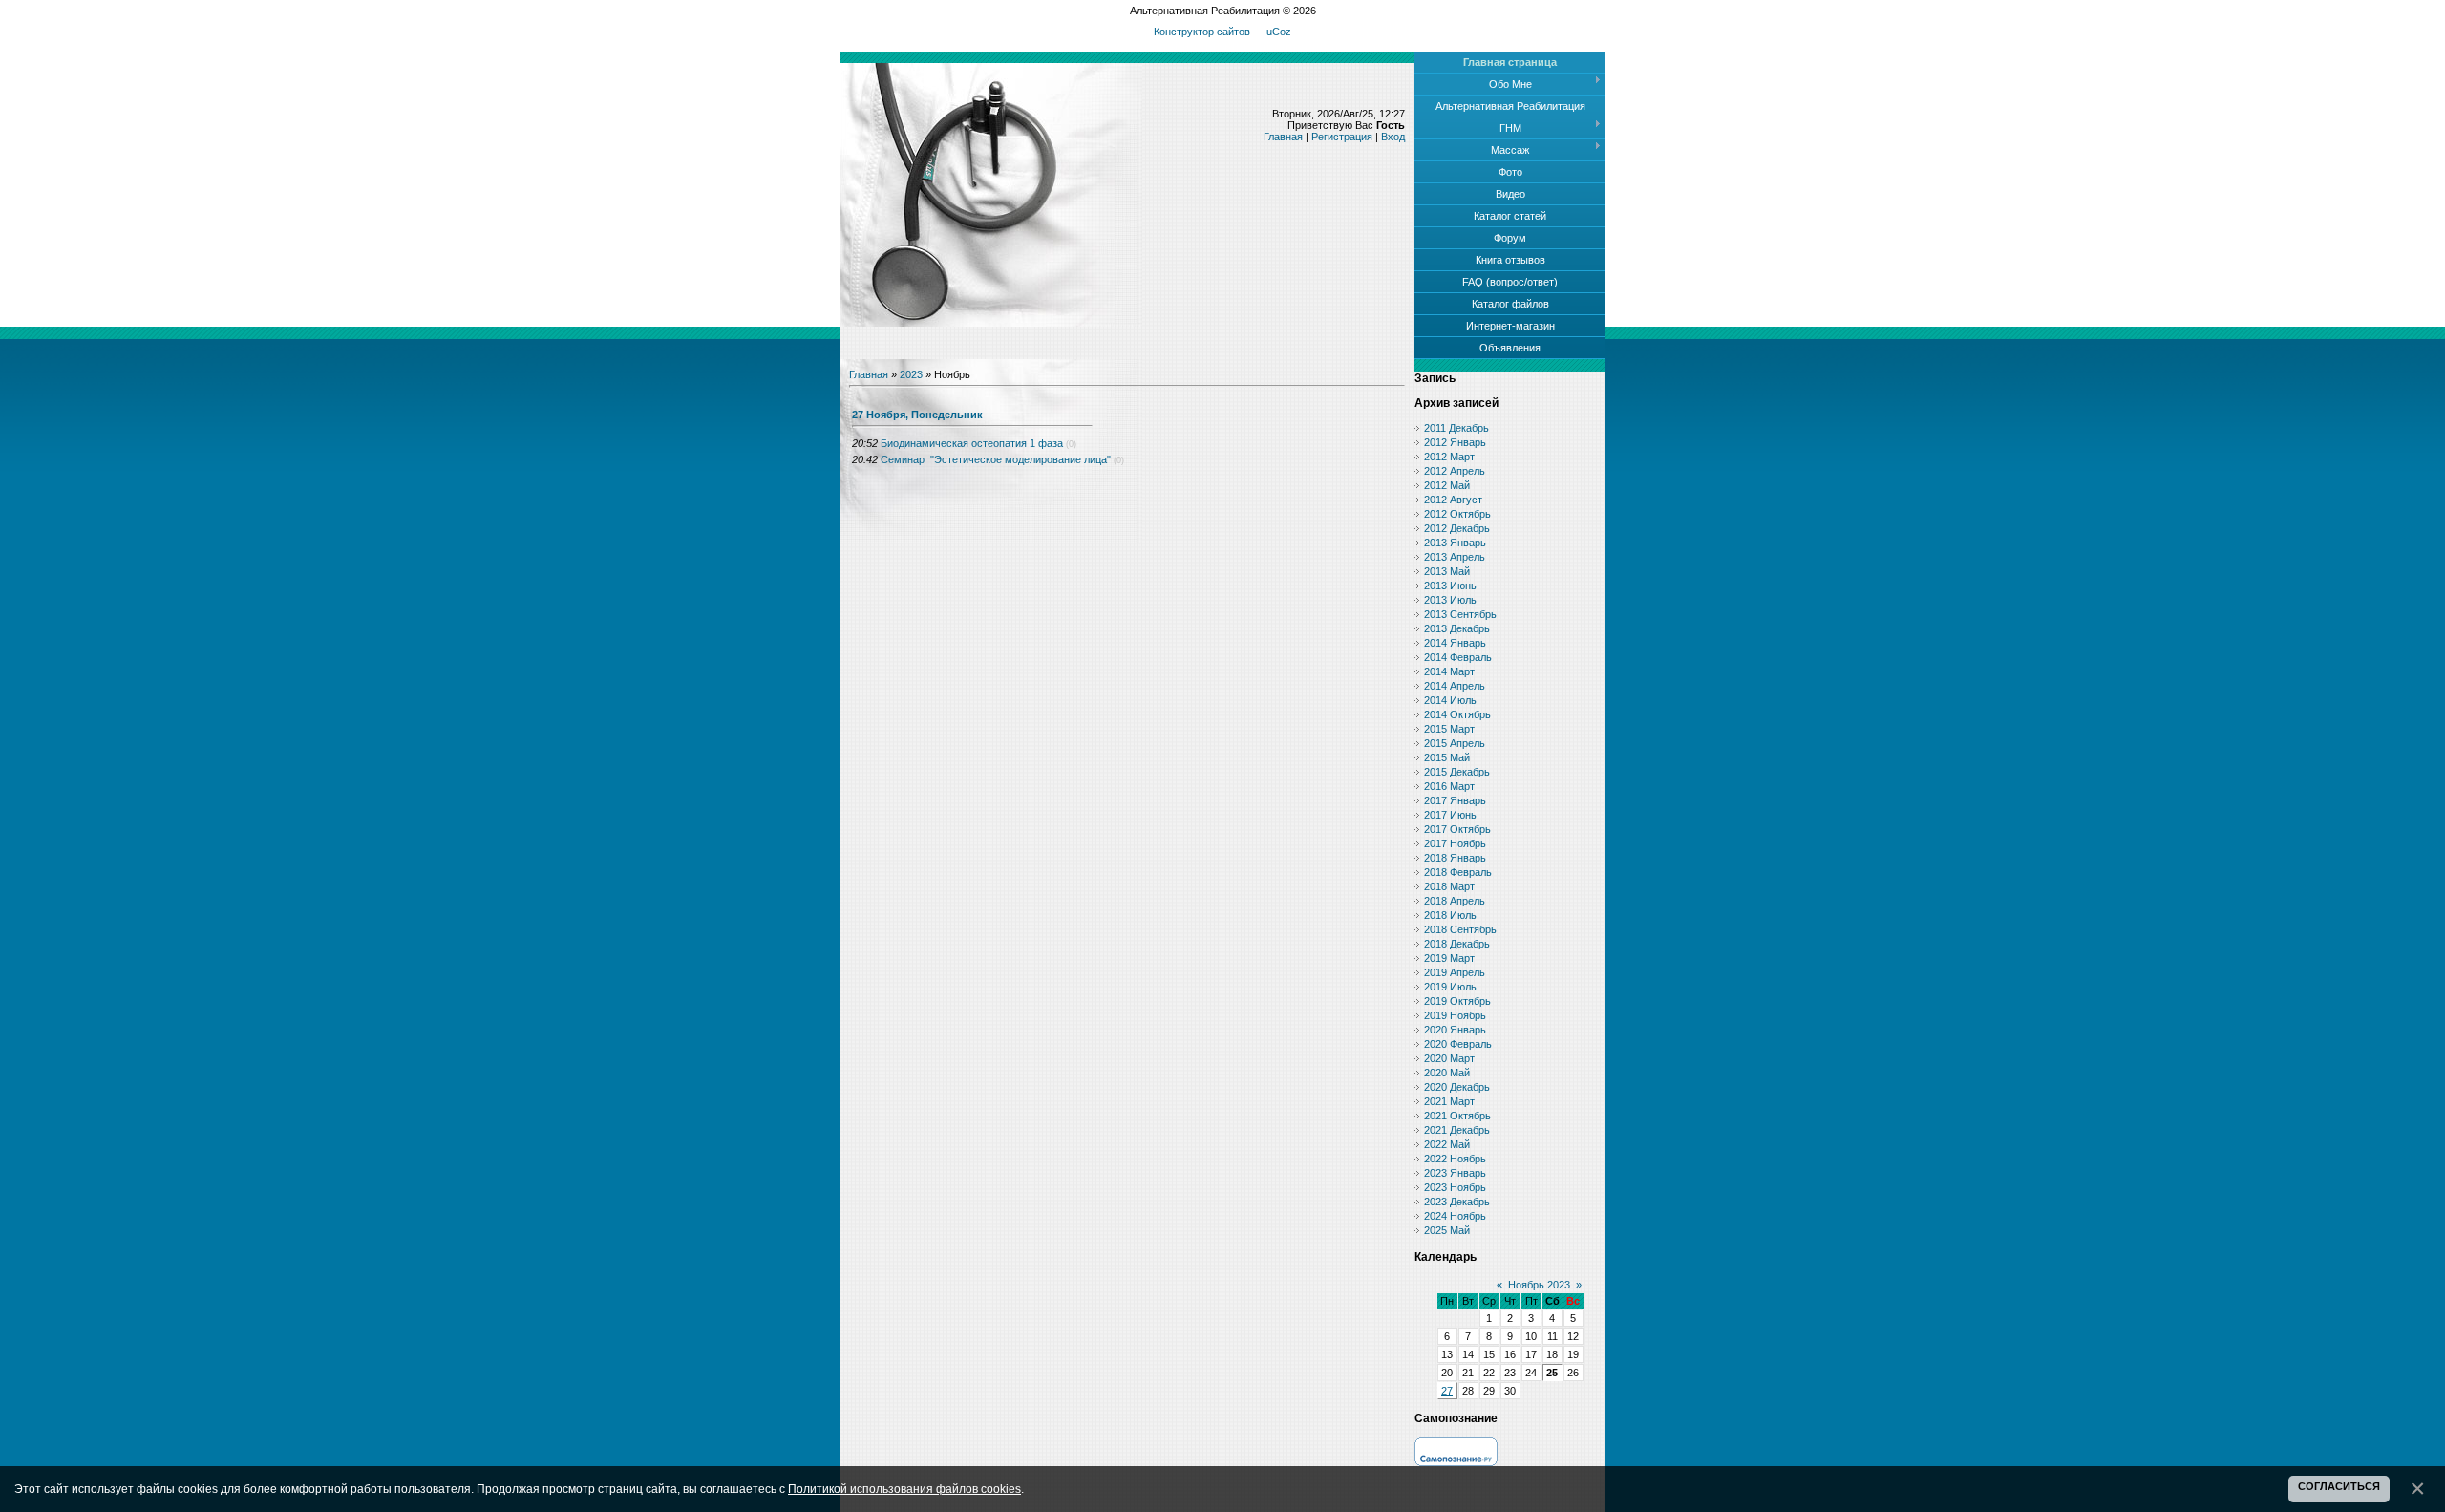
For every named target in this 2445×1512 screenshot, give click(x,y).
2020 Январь (1455, 1030)
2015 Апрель (1455, 743)
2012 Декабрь (1457, 528)
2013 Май (1447, 571)
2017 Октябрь (1457, 829)
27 (1447, 1391)
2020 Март (1449, 1058)
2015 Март (1449, 729)
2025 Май (1447, 1230)
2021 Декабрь (1457, 1130)
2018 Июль (1450, 915)
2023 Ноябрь (1455, 1187)
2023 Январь (1455, 1173)
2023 (911, 374)
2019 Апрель (1455, 972)
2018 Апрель (1455, 901)
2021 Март (1449, 1101)
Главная (1283, 137)
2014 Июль (1450, 700)
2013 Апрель (1455, 557)
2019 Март (1449, 958)
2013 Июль (1450, 600)
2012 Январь (1455, 442)
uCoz (1279, 32)
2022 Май (1447, 1144)
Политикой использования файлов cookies (904, 1489)
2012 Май (1447, 485)
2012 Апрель (1455, 471)
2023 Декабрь (1457, 1202)
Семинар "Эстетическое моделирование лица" (996, 459)
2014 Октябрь (1457, 714)
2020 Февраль (1458, 1044)
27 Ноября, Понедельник (917, 415)
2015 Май (1447, 757)
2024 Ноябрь (1455, 1216)
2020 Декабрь (1457, 1087)
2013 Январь (1455, 543)
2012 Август (1453, 500)
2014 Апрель (1455, 686)
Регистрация (1342, 137)
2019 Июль (1450, 987)
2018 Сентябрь (1460, 929)
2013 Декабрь (1457, 628)
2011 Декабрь (1456, 428)
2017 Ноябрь (1455, 843)
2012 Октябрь (1457, 514)
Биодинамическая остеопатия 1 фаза (972, 443)
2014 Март (1449, 671)
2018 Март (1449, 886)
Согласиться (2339, 1486)
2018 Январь (1455, 858)
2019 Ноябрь (1455, 1015)
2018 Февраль (1458, 872)
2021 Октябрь (1457, 1116)
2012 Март (1449, 457)
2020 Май (1447, 1073)
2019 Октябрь (1457, 1001)
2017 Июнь (1450, 815)
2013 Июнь (1450, 586)
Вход (1393, 137)
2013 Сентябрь (1460, 614)
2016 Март (1449, 786)
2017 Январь (1455, 800)
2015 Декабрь (1457, 772)
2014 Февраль (1458, 657)
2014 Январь (1455, 643)
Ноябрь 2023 (1539, 1285)
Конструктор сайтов (1202, 32)
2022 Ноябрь (1455, 1159)
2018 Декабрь (1457, 944)
